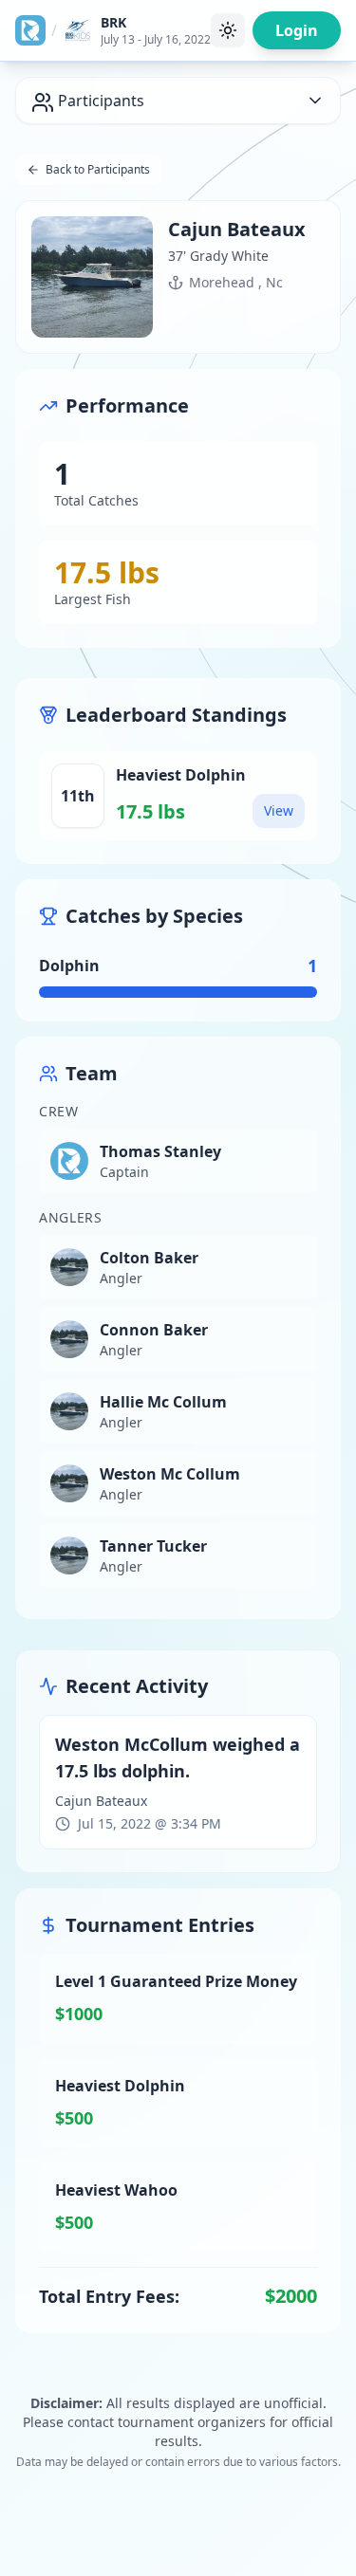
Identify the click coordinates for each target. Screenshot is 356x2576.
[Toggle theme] (228, 30)
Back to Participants (98, 169)
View (279, 810)
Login (297, 30)
